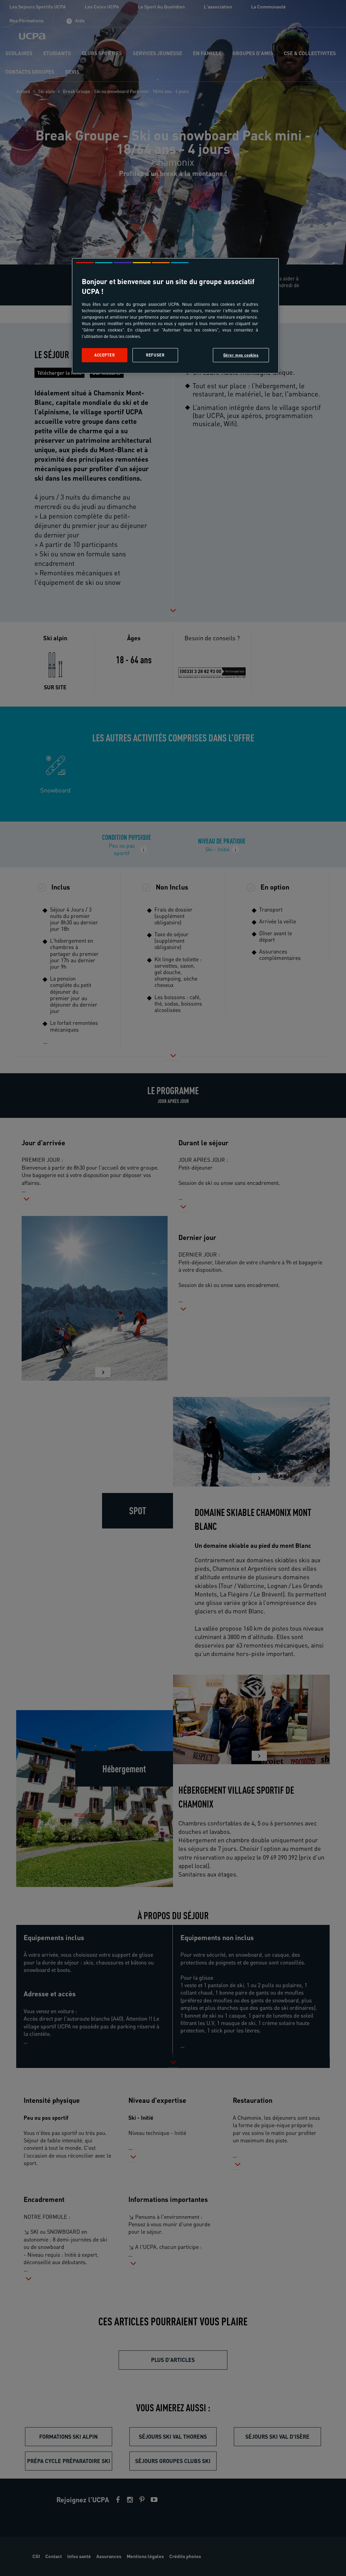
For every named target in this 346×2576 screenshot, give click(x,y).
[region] (175, 316)
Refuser (155, 355)
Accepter (105, 355)
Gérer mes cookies (241, 355)
